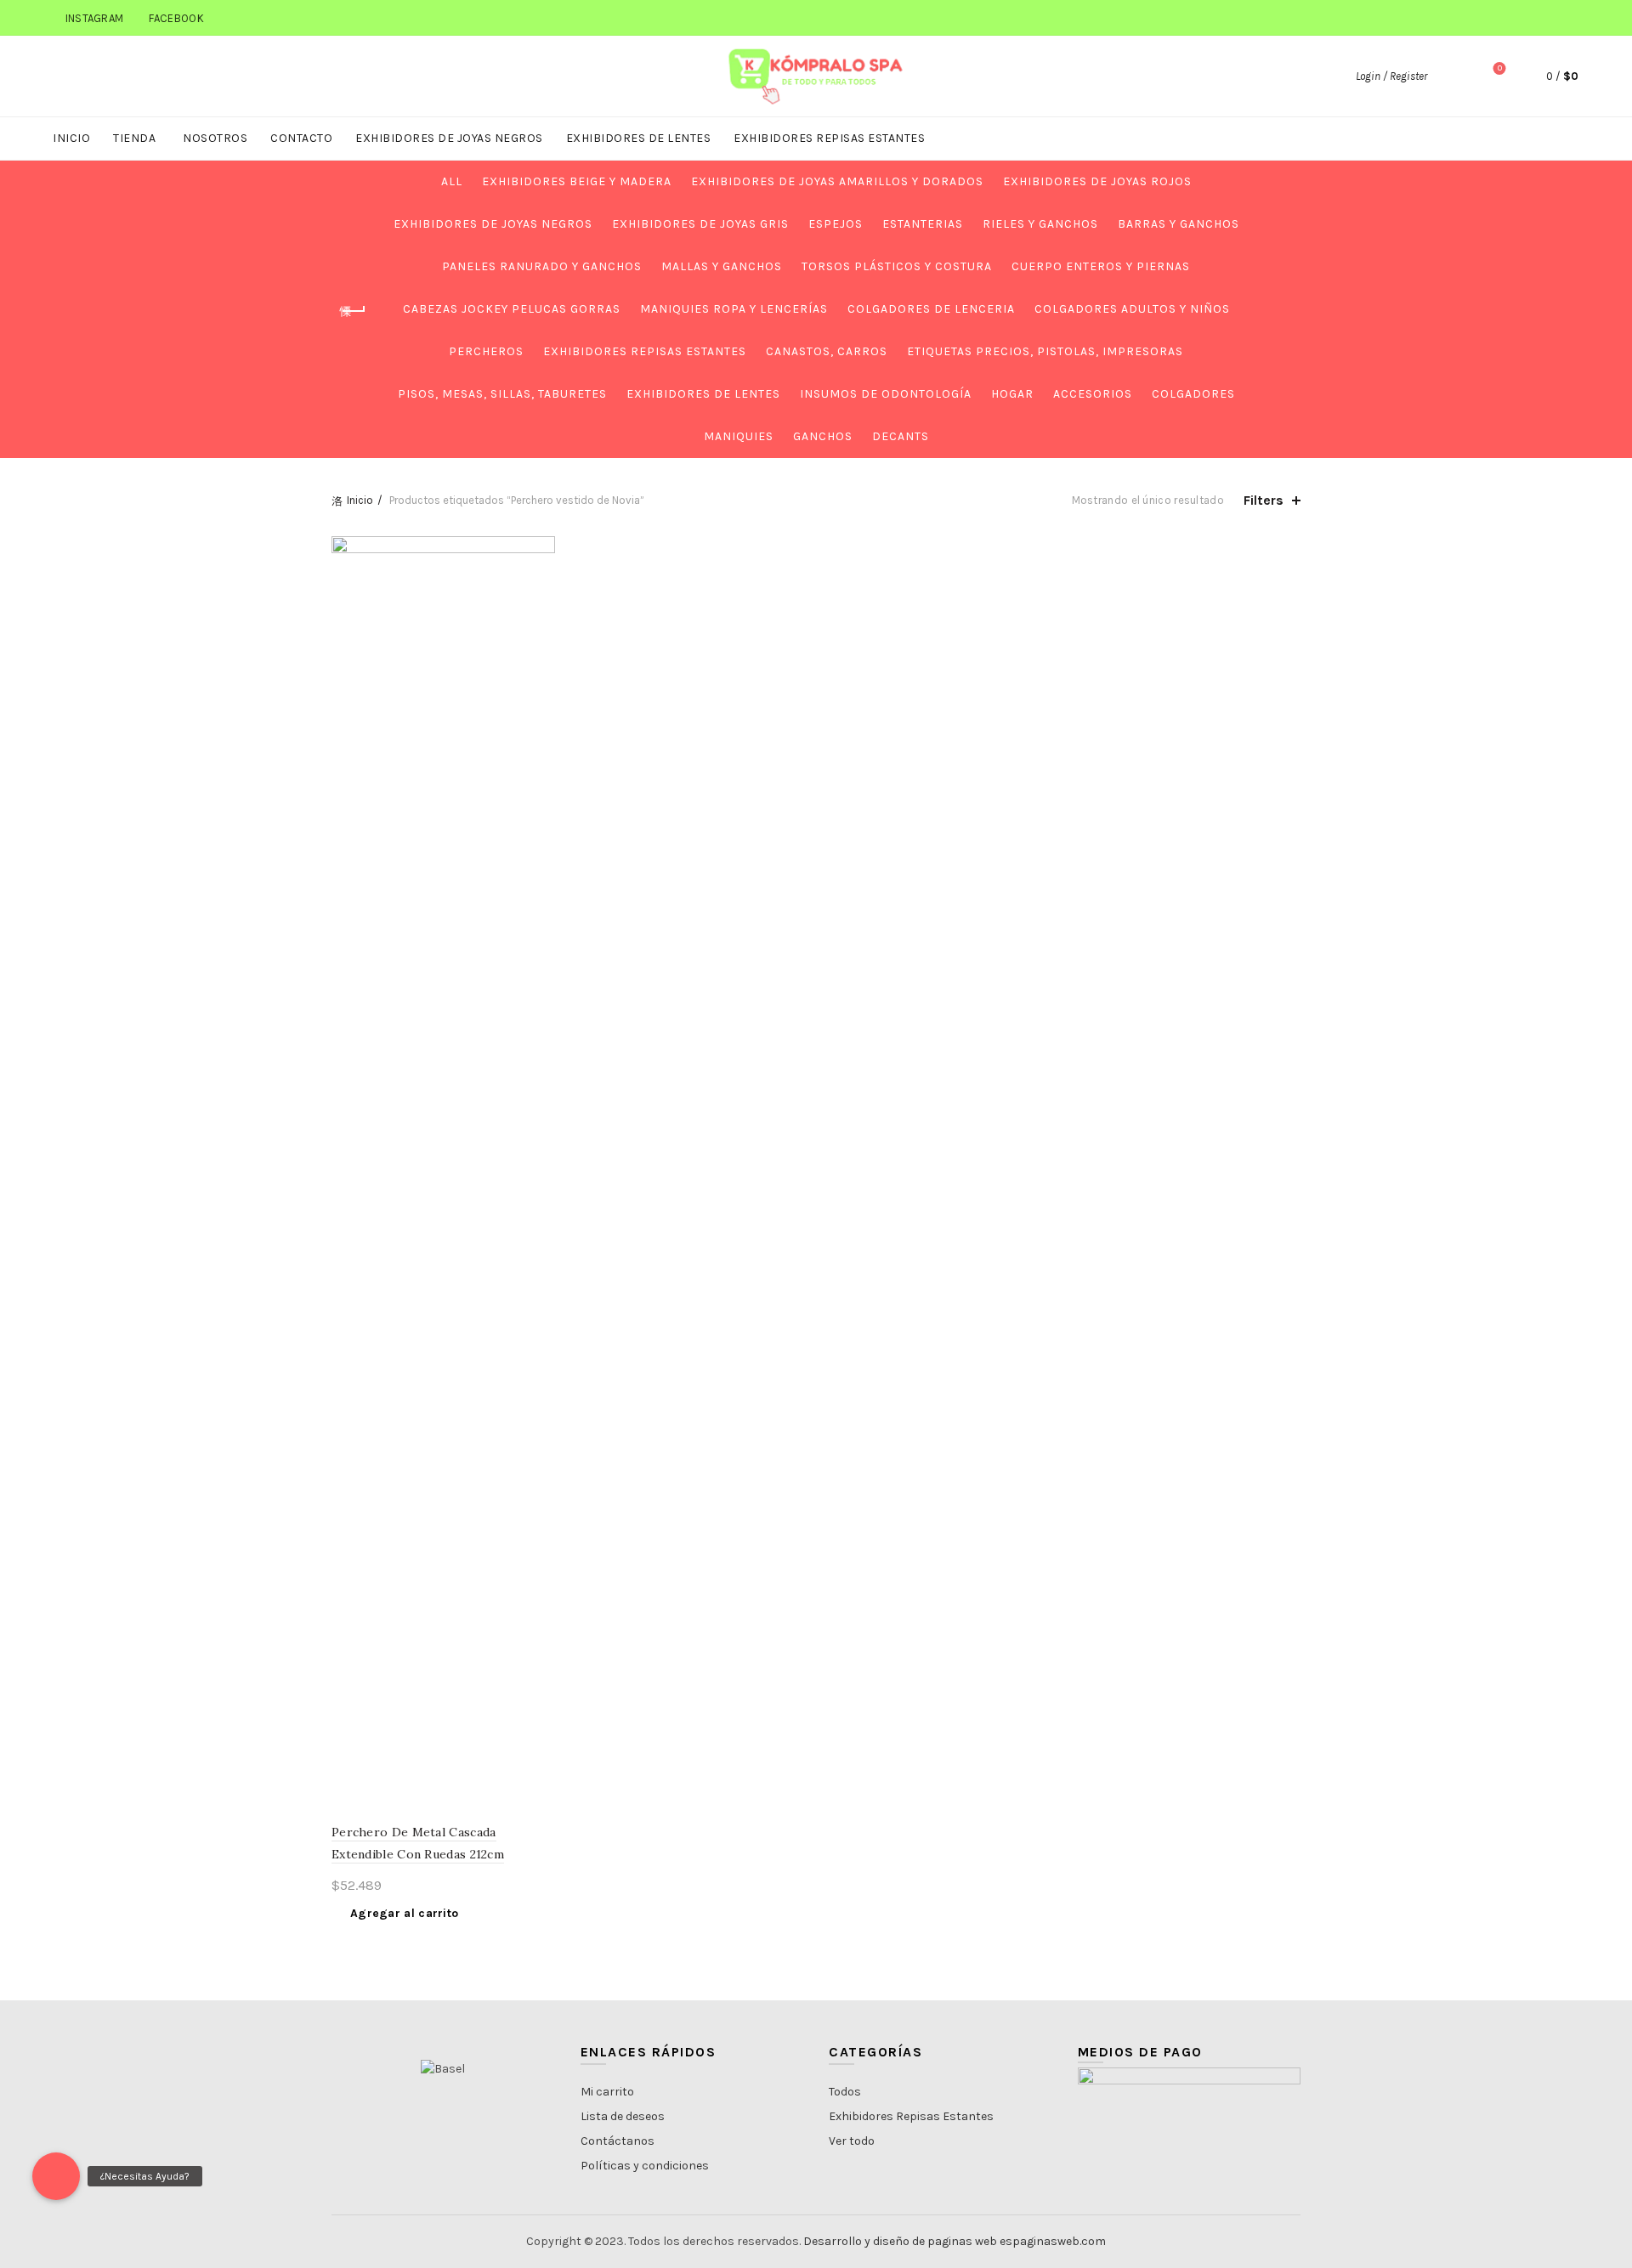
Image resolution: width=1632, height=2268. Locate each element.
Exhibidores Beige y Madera (577, 181)
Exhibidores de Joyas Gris (700, 224)
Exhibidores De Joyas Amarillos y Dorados (837, 181)
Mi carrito (607, 2092)
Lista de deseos (623, 2116)
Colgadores (1193, 394)
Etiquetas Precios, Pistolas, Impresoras (1045, 351)
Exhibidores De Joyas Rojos (1097, 181)
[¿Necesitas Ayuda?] (56, 2176)
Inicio (71, 138)
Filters (1264, 500)
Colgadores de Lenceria (931, 309)
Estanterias (923, 224)
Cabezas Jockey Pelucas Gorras (512, 309)
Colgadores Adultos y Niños (1132, 309)
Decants (901, 436)
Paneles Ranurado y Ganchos (542, 266)
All (452, 181)
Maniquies (739, 436)
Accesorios (1093, 394)
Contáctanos (618, 2141)
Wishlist (1500, 68)
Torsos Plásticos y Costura (897, 266)
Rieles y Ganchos (1040, 224)
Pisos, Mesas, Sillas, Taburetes (502, 394)
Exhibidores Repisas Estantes (829, 138)
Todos (845, 2092)
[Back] (353, 311)
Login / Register (1391, 76)
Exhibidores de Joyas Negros (449, 138)
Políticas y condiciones (645, 2166)
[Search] (1452, 76)
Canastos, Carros (827, 351)
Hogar (1012, 394)
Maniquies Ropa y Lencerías (734, 309)
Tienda (134, 138)
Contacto (301, 138)
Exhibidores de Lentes (639, 138)
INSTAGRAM (95, 18)
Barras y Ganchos (1179, 224)
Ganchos (823, 436)
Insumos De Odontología (886, 394)
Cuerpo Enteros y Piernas (1101, 266)
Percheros (486, 351)
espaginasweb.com (1053, 2241)
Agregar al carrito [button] (404, 1913)
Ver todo (852, 2141)
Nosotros (215, 138)
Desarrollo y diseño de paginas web (900, 2241)
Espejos (836, 224)
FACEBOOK (176, 18)
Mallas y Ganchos (722, 266)
